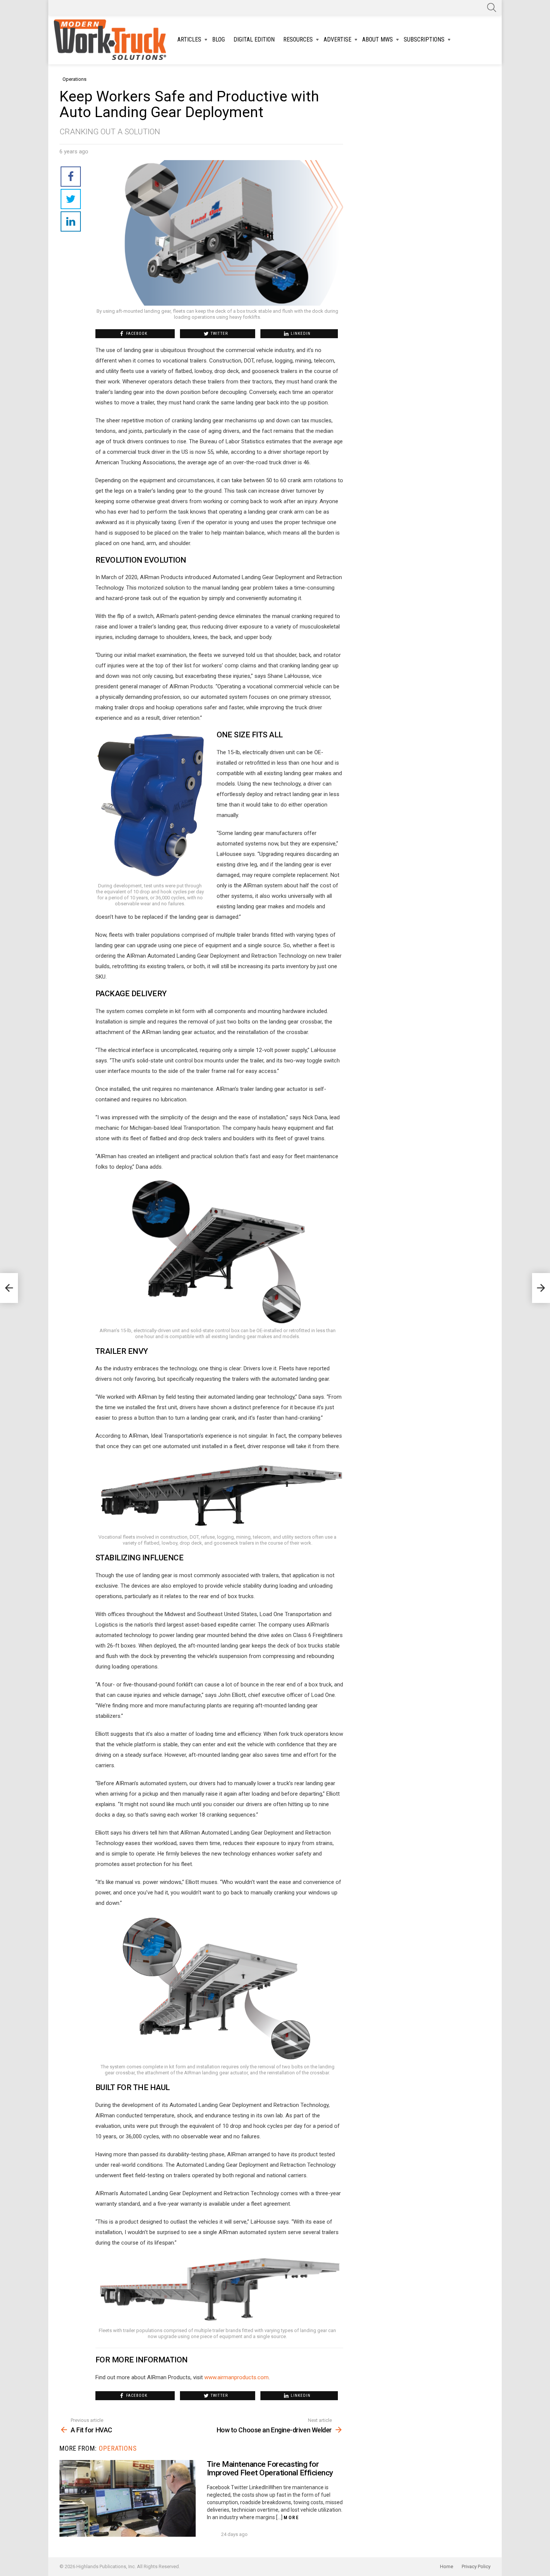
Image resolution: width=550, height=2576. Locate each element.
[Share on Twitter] (71, 199)
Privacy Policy (476, 2566)
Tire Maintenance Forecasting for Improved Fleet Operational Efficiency (270, 2469)
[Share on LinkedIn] (71, 221)
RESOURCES (298, 39)
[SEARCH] (492, 7)
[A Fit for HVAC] (9, 1288)
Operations (118, 2448)
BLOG (219, 39)
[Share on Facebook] (71, 177)
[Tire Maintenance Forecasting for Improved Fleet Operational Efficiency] (128, 2498)
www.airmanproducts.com (236, 2377)
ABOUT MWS (378, 39)
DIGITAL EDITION (254, 39)
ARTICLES (189, 39)
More (291, 2517)
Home (447, 2566)
